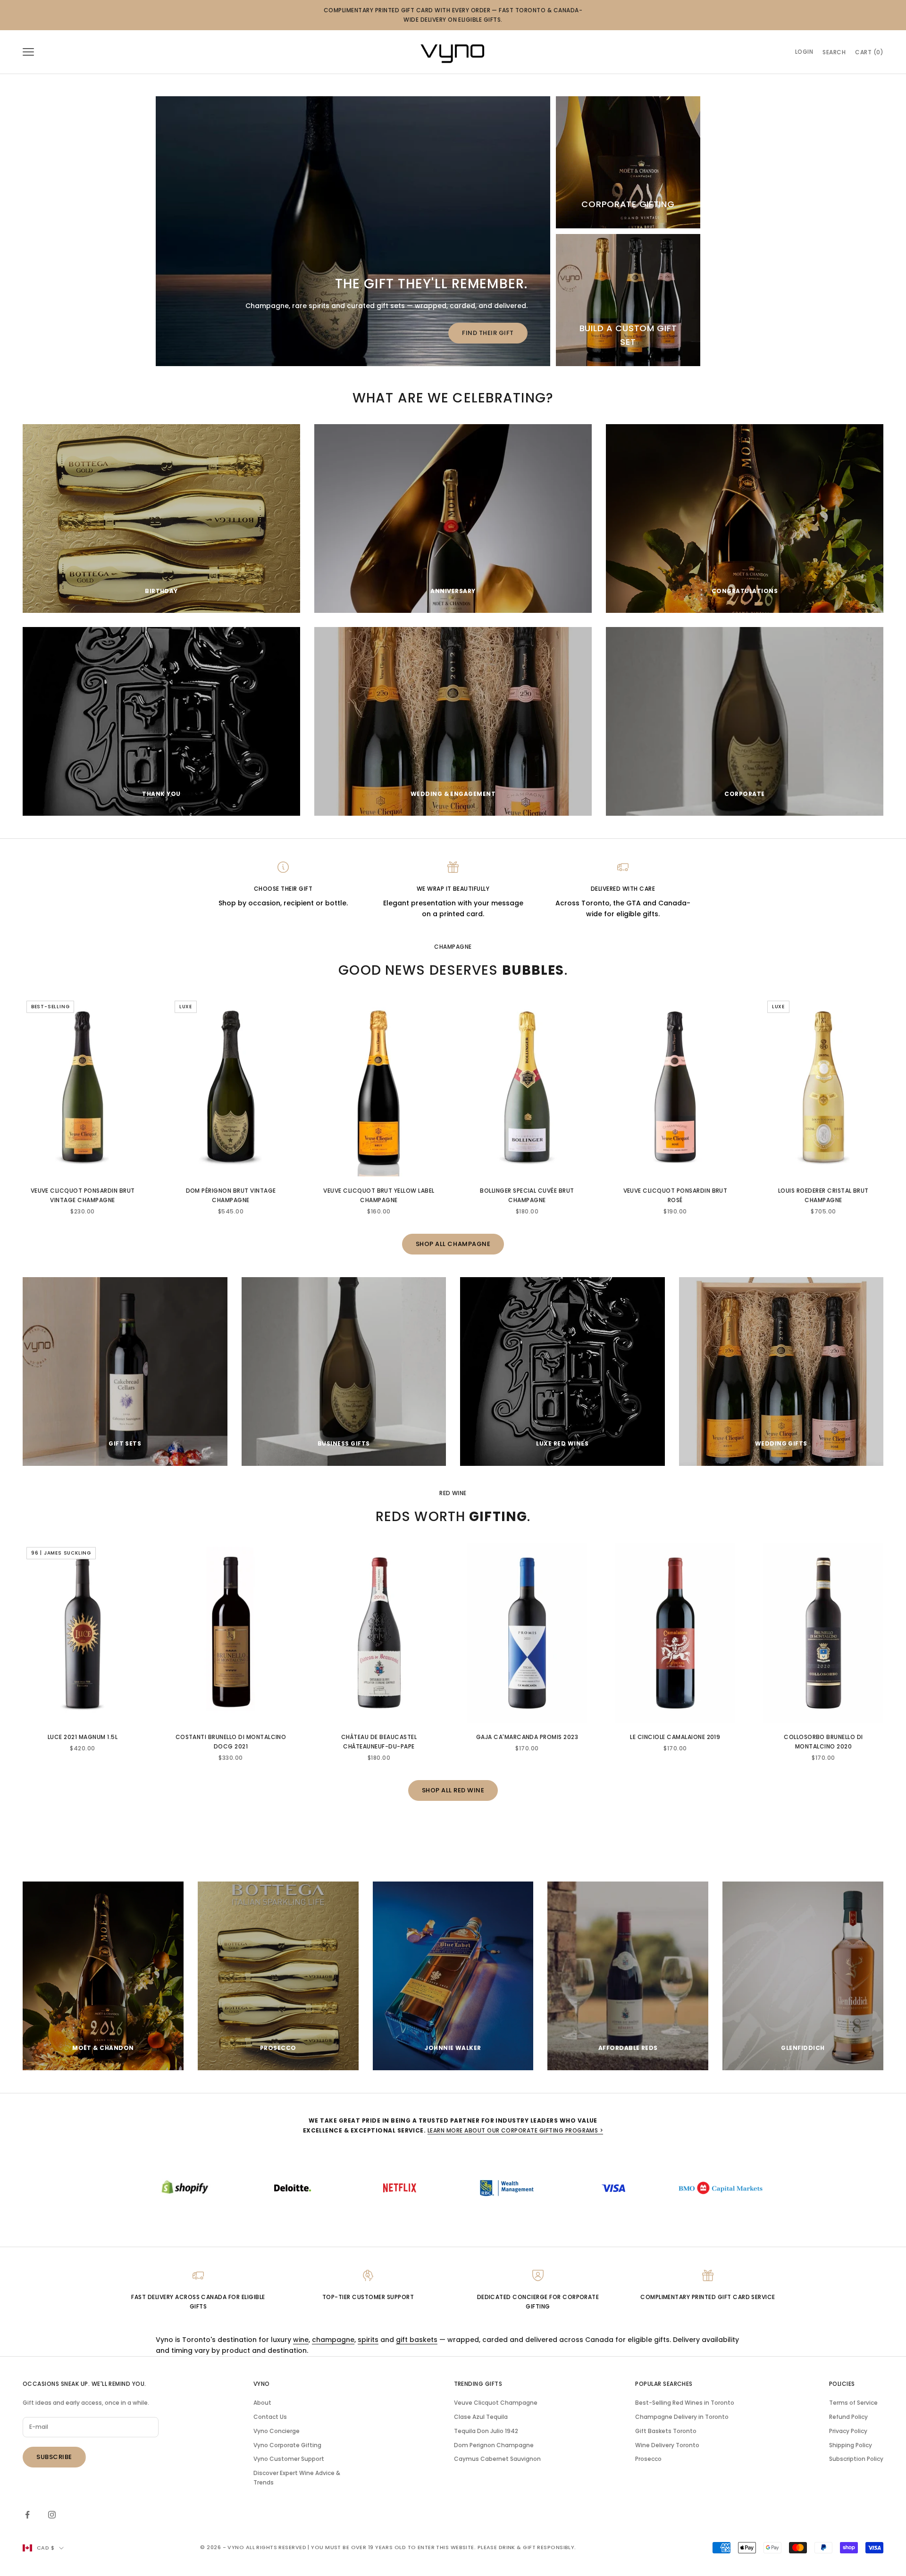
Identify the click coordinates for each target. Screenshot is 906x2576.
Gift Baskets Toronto (666, 2431)
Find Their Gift (488, 333)
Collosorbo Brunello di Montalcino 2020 (823, 1742)
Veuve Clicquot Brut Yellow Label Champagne (379, 1195)
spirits (368, 2340)
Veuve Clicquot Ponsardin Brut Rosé (675, 1195)
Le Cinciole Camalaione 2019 (675, 1737)
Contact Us (270, 2417)
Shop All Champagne (453, 1244)
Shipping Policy (851, 2445)
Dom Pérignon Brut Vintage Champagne (231, 1195)
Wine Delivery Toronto (667, 2445)
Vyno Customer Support (289, 2459)
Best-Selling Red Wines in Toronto (685, 2403)
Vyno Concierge (277, 2431)
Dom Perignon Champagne (494, 2445)
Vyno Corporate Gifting (287, 2445)
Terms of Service (853, 2403)
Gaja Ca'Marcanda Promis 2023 (527, 1737)
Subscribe (54, 2457)
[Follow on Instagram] (52, 2515)
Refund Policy (848, 2417)
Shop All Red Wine (453, 1790)
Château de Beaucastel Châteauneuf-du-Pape (379, 1742)
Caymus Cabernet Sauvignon (497, 2459)
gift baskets (417, 2340)
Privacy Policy (848, 2431)
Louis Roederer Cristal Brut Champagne (823, 1195)
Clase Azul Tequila (481, 2417)
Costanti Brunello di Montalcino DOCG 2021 (231, 1742)
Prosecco (648, 2459)
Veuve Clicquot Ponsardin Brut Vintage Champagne (83, 1195)
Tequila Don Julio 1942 (486, 2431)
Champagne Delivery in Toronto (682, 2417)
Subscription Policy (856, 2459)
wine (301, 2340)
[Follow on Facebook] (27, 2515)
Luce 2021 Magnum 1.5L (83, 1737)
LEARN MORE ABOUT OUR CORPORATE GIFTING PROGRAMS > (516, 2130)
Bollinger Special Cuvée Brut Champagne (527, 1195)
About (262, 2403)
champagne (333, 2340)
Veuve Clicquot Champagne (496, 2403)
